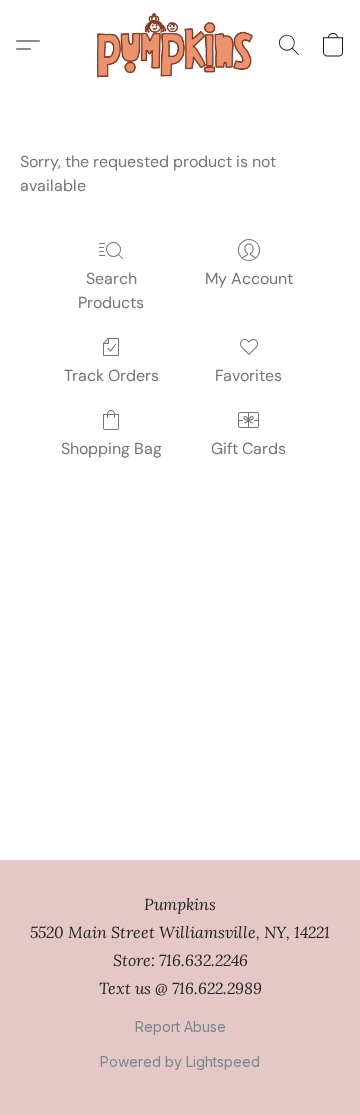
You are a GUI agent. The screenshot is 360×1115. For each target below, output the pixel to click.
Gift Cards (248, 448)
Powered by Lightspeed (180, 1061)
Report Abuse (180, 1026)
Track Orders (111, 375)
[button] (180, 45)
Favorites (248, 375)
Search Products (111, 290)
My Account (249, 278)
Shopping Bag (111, 448)
